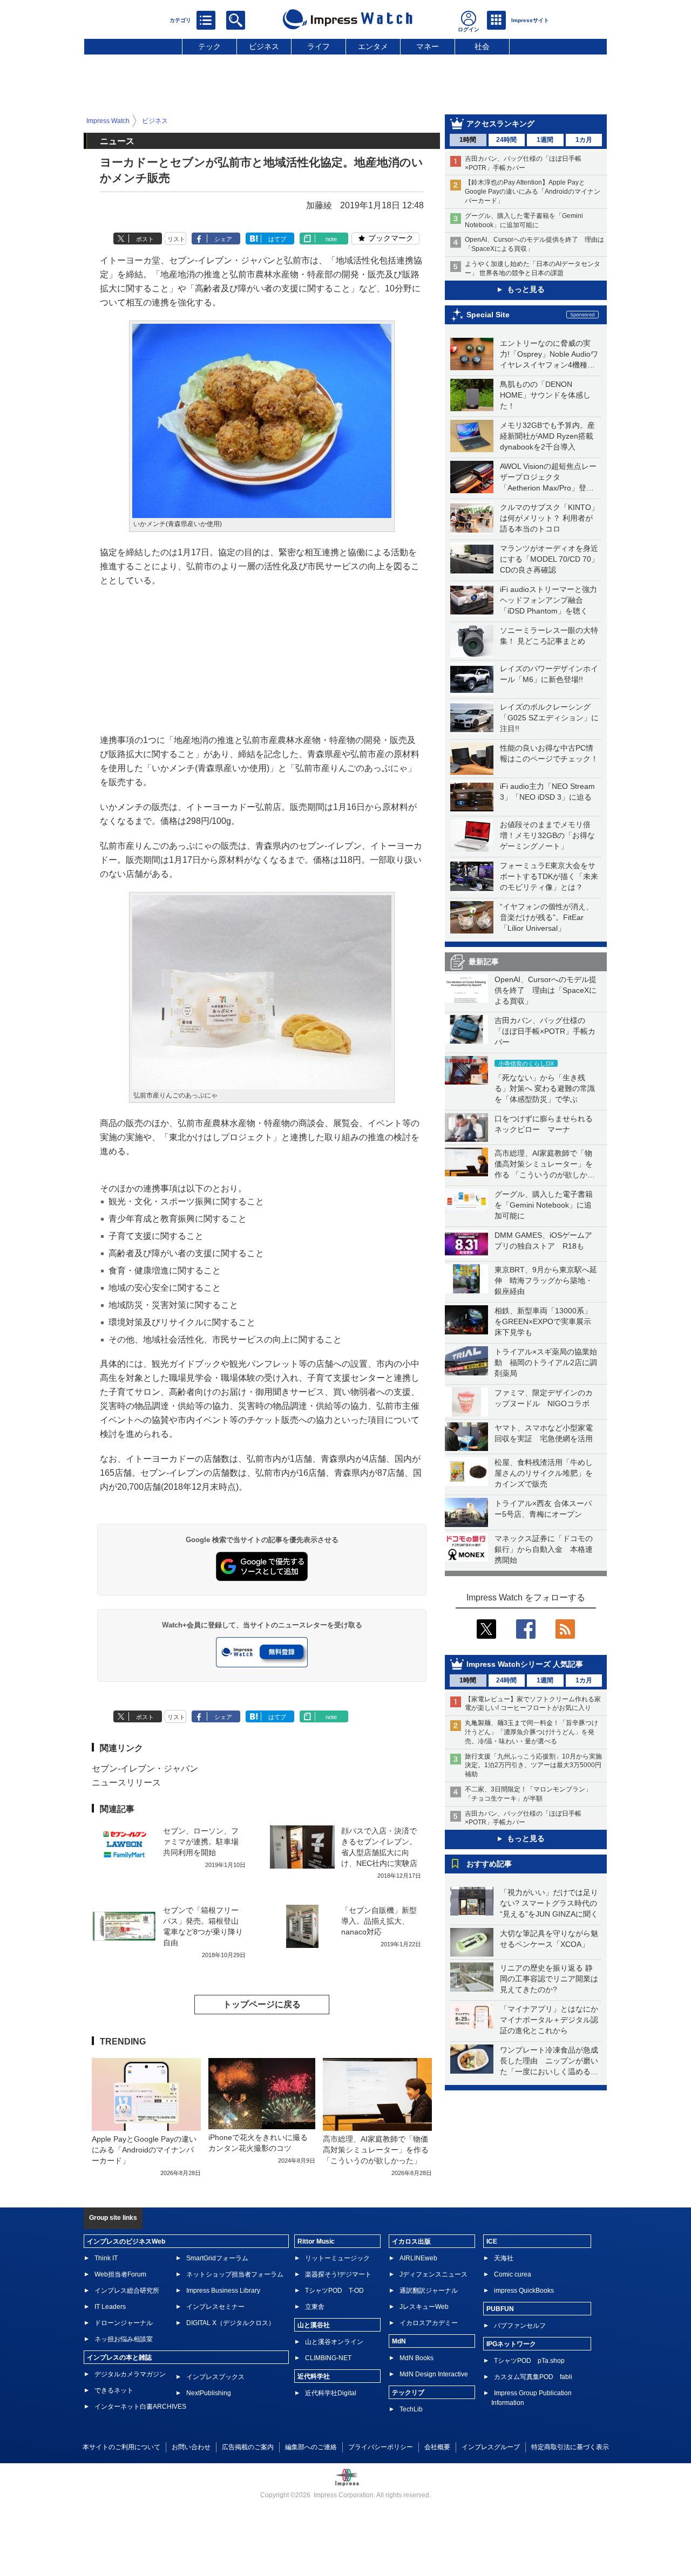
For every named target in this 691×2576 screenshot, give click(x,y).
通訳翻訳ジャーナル (429, 2291)
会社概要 (437, 2447)
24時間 (506, 140)
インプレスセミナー (215, 2307)
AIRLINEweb (418, 2258)
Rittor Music (316, 2241)
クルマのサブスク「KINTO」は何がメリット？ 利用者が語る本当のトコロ (549, 518)
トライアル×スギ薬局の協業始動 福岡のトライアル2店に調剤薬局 (546, 1362)
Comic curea (513, 2274)
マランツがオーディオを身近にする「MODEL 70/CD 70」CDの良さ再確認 (549, 559)
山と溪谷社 (314, 2325)
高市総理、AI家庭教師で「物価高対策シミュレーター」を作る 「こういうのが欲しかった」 (376, 2150)
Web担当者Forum (120, 2274)
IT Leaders (110, 2307)
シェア (223, 239)
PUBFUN (500, 2309)
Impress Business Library (223, 2291)
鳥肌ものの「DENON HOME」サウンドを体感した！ (545, 395)
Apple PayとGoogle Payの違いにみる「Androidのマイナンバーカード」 (144, 2150)
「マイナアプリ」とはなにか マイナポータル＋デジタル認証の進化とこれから (553, 2020)
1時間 (468, 140)
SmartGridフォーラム (217, 2258)
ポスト (145, 239)
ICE (492, 2241)
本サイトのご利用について (121, 2447)
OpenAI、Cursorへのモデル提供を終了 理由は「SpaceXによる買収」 (546, 990)
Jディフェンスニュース (433, 2274)
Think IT (106, 2258)
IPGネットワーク (511, 2344)
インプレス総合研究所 (127, 2291)
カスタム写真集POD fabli (533, 2377)
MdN (399, 2341)
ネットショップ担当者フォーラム (235, 2274)
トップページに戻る (262, 2004)
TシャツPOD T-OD (334, 2291)
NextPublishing (209, 2393)
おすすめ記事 (489, 1864)
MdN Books (416, 2358)
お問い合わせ (191, 2447)
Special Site (488, 315)
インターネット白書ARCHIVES (140, 2407)
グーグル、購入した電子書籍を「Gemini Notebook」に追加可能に (544, 1205)
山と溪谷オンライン (334, 2342)
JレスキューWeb (424, 2307)
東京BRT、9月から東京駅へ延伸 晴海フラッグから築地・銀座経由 (546, 1280)
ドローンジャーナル (124, 2323)
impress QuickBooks (524, 2291)
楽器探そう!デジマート (338, 2274)
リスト (176, 239)
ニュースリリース (126, 1783)
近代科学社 (314, 2376)
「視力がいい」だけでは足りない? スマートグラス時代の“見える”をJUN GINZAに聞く (549, 1903)
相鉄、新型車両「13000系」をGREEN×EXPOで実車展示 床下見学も (547, 1321)
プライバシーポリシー (381, 2447)
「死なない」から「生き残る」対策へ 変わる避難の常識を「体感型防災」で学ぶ (545, 1088)
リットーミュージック (337, 2258)
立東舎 (315, 2307)
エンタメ (373, 46)
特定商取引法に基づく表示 (570, 2447)
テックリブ (408, 2393)
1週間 (545, 140)
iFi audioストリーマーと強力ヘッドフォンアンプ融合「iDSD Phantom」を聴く (548, 600)
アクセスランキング (500, 124)
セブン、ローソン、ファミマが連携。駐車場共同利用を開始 (201, 1842)
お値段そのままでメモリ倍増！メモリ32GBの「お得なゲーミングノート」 (547, 835)
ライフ (319, 46)
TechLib (411, 2409)
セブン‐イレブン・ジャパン (145, 1769)
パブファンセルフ (520, 2326)
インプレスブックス (215, 2377)
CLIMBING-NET (328, 2358)
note (331, 239)
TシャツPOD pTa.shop (529, 2361)
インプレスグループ (491, 2447)
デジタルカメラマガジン (130, 2374)
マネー (428, 46)
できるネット (114, 2390)
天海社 (504, 2258)
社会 (482, 46)
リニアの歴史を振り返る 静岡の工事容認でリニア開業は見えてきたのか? (549, 1979)
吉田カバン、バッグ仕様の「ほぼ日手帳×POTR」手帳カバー (545, 1031)
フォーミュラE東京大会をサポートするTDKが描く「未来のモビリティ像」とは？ (549, 876)
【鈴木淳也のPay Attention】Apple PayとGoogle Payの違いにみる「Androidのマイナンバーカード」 (533, 192)
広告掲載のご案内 (248, 2447)
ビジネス (264, 46)
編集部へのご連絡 (311, 2447)
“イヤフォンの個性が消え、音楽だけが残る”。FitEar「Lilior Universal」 (547, 917)
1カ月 (584, 140)
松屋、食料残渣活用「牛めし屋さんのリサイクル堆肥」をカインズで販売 (544, 1473)
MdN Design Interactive (434, 2374)
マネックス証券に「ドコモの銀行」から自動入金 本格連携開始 (544, 1549)
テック (209, 46)
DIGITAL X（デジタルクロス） (231, 2323)
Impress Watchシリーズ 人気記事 (525, 1664)
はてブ (277, 239)
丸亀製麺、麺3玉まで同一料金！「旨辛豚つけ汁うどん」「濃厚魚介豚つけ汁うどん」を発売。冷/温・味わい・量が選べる (531, 1732)
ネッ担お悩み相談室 (124, 2339)
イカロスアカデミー (429, 2323)
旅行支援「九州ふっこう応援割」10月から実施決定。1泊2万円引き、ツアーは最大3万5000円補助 (533, 1766)
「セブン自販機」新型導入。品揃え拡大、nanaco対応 (379, 1921)
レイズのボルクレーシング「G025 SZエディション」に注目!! (549, 718)
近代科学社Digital (331, 2393)
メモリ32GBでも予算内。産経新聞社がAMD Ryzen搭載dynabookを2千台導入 (547, 436)
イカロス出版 (411, 2241)
